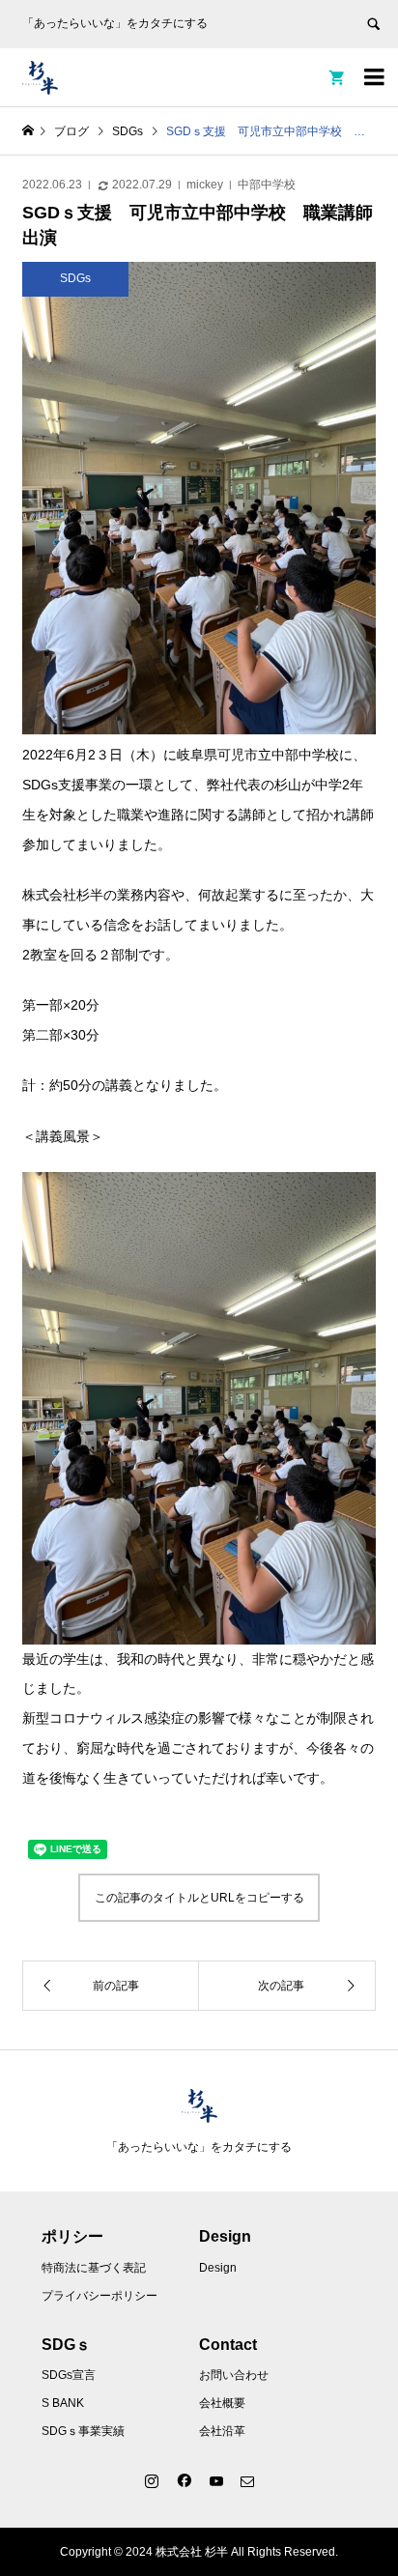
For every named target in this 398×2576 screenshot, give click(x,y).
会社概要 (222, 2403)
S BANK (63, 2403)
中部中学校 (267, 185)
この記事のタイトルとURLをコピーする (199, 1898)
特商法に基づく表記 (94, 2268)
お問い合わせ (234, 2375)
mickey (205, 185)
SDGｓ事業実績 (83, 2431)
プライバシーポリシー (99, 2296)
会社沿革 (222, 2431)
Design (218, 2268)
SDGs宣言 (69, 2375)
